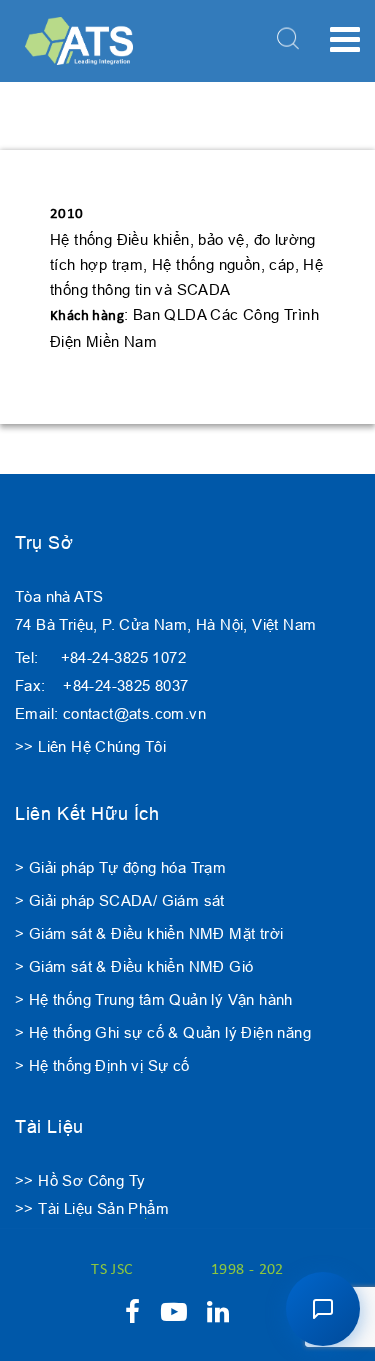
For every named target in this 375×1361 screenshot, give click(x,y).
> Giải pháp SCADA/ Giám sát (120, 900)
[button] (323, 1309)
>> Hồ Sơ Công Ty (80, 1180)
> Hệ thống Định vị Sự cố (102, 1065)
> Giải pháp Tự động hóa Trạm (120, 867)
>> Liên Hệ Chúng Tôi (90, 746)
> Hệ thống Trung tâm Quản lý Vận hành (154, 999)
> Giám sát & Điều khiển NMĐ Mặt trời (149, 933)
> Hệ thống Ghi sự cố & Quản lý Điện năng (163, 1032)
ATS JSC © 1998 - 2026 (187, 1270)
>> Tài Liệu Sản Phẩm (92, 1208)
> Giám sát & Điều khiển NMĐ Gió (134, 966)
